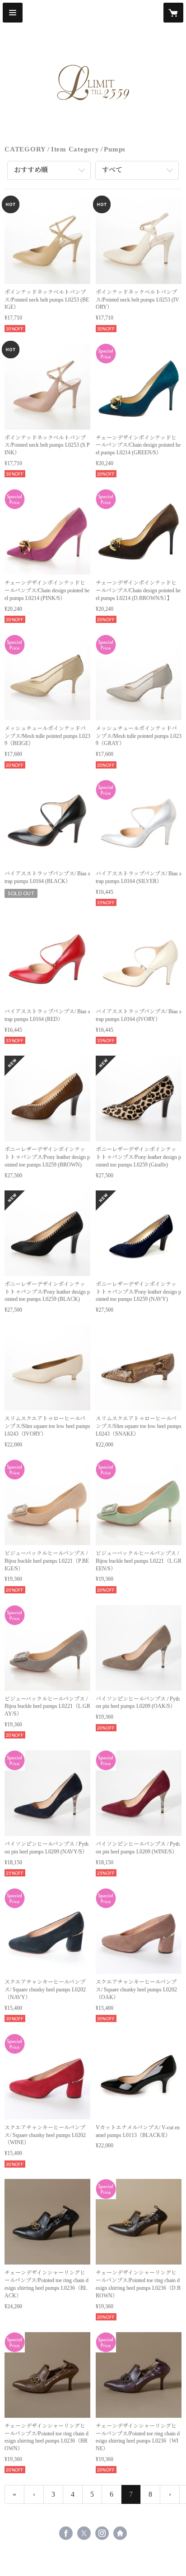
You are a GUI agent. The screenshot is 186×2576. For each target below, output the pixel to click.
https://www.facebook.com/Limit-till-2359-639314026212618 (66, 2533)
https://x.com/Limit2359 (84, 2533)
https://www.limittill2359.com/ (120, 2533)
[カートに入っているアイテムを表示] (173, 13)
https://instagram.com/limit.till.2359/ (102, 2533)
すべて (112, 170)
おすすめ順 (31, 170)
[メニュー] (13, 13)
